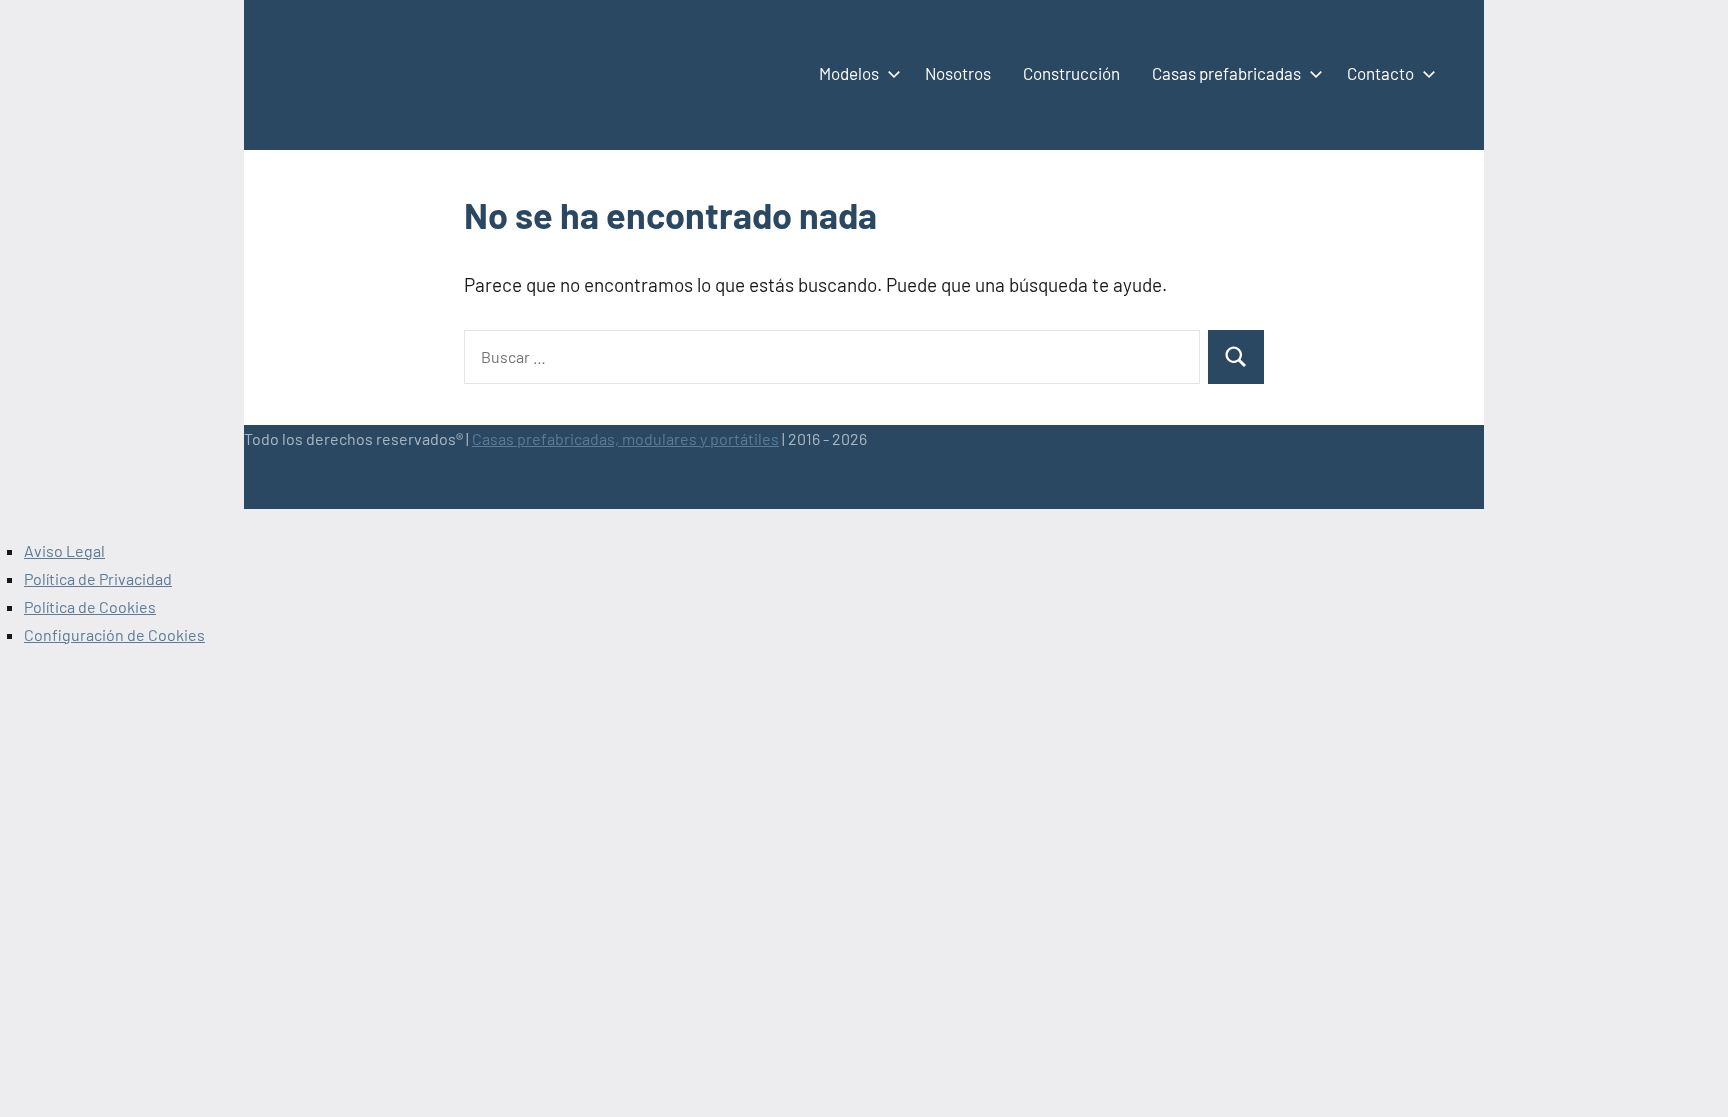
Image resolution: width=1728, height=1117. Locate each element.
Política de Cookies (90, 606)
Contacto (1380, 73)
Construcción (1071, 73)
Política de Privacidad (98, 578)
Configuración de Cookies (114, 634)
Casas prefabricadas (1226, 73)
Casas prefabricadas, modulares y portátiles (625, 438)
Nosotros (958, 73)
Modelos (849, 73)
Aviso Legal (64, 550)
